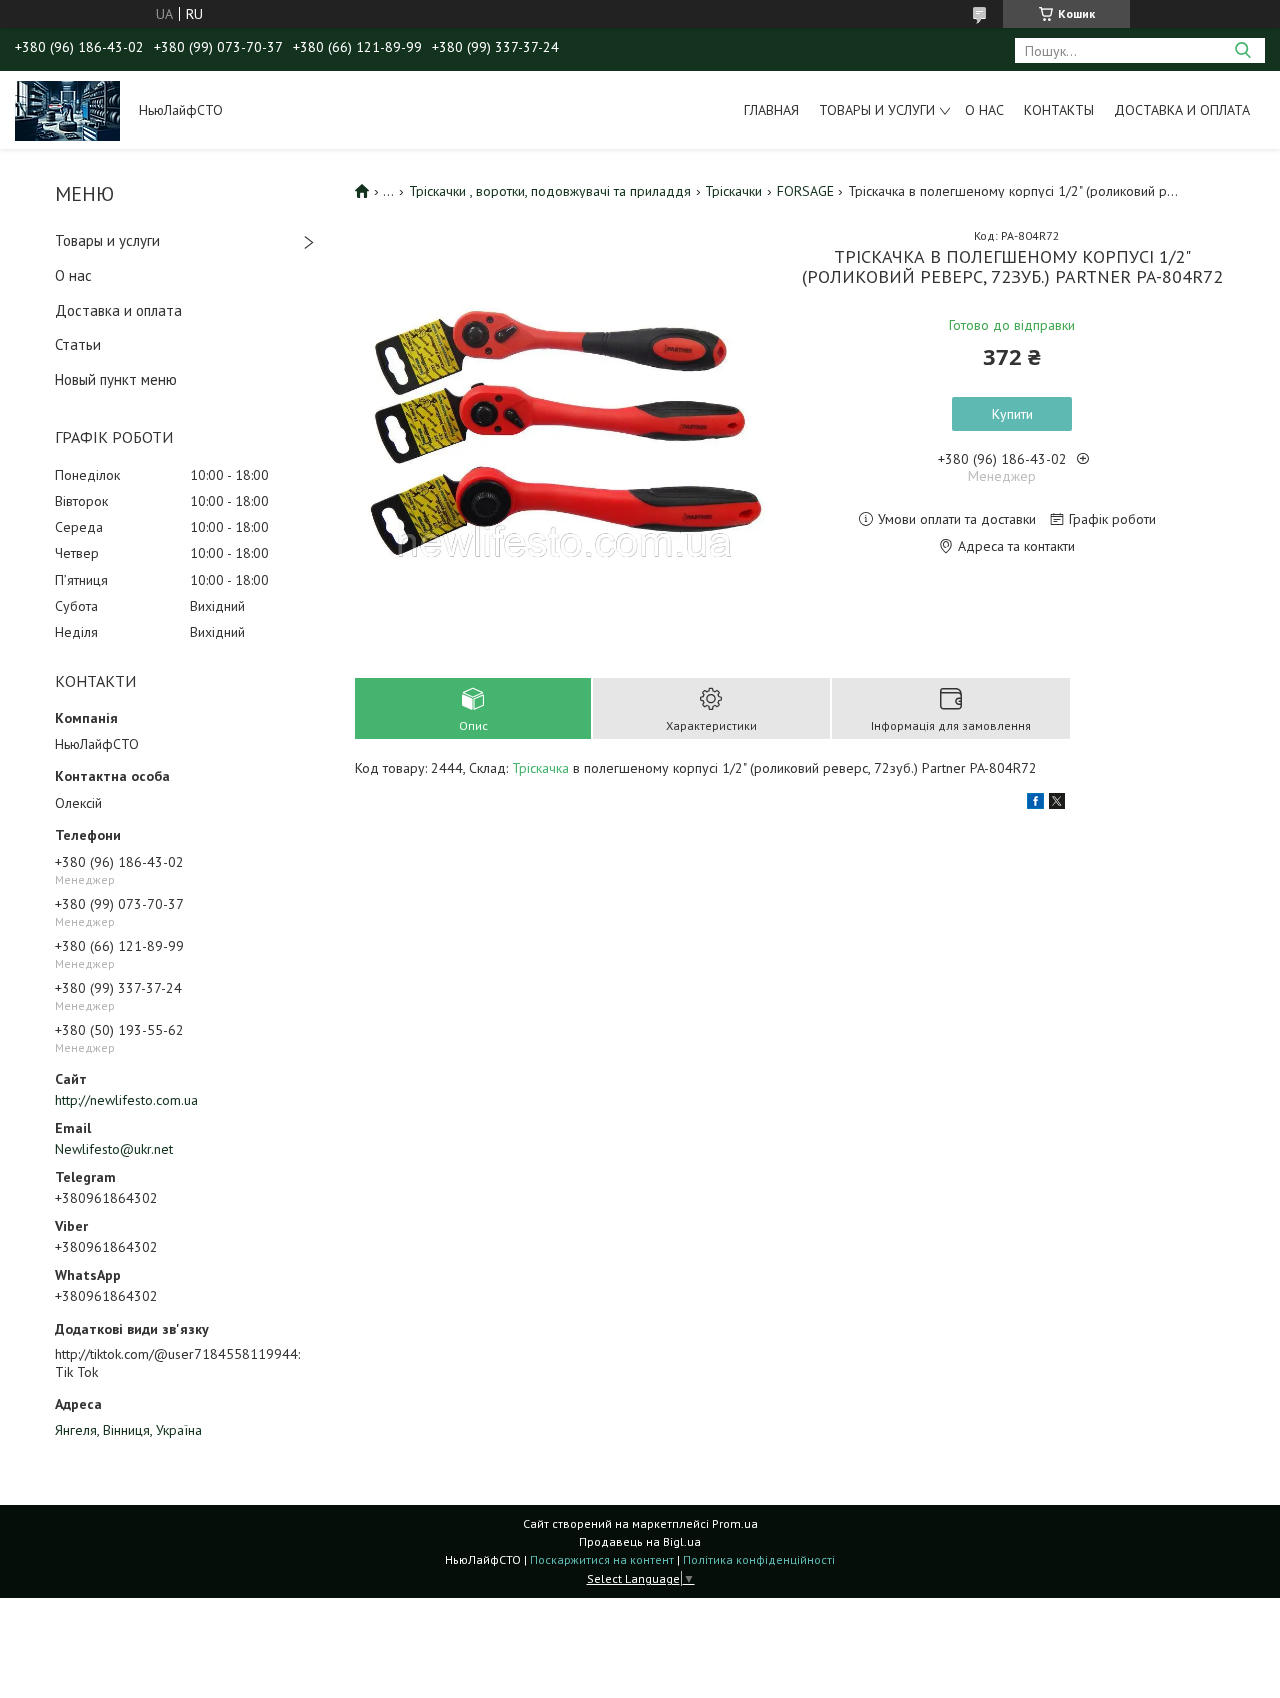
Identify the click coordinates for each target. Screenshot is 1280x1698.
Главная (771, 110)
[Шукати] (1242, 50)
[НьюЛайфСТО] (67, 110)
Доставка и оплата (1182, 110)
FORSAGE (805, 191)
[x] (1057, 804)
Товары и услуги (877, 110)
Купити (1012, 414)
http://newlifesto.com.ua (126, 1100)
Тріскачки (733, 191)
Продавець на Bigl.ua (640, 1541)
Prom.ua (735, 1523)
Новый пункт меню (116, 379)
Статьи (78, 344)
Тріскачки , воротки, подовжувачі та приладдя (550, 191)
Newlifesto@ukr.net (114, 1149)
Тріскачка (540, 768)
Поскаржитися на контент (602, 1559)
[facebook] (1035, 804)
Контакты (1059, 110)
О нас (984, 110)
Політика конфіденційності (759, 1559)
